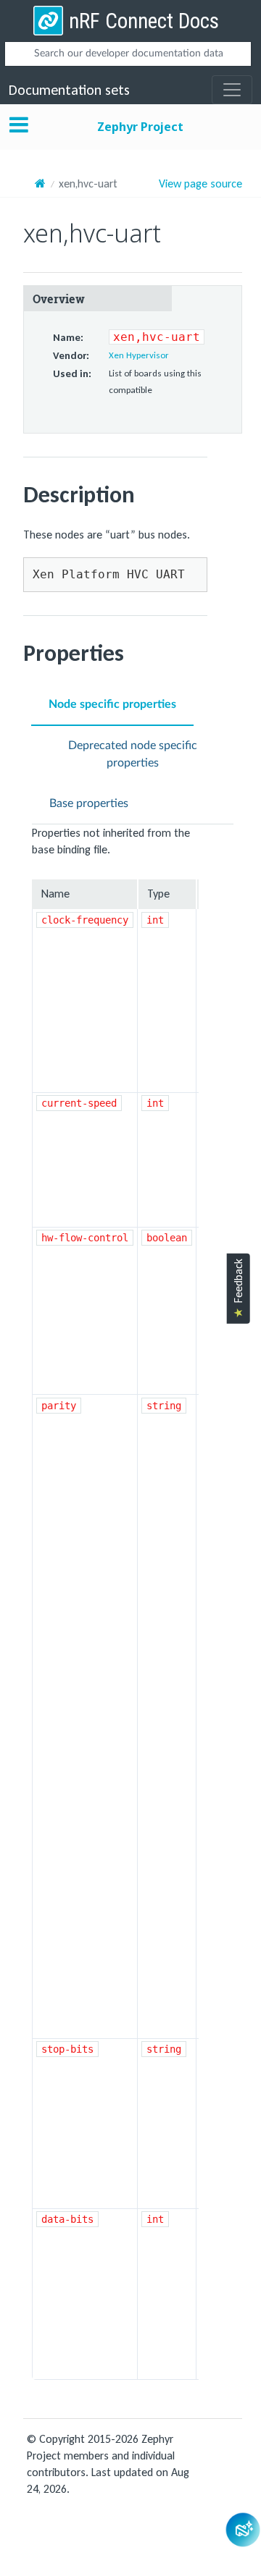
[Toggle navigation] (232, 90)
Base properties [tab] (89, 803)
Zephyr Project (140, 127)
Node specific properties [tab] (112, 704)
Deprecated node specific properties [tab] (133, 754)
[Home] (40, 183)
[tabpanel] (133, 1602)
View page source (200, 184)
